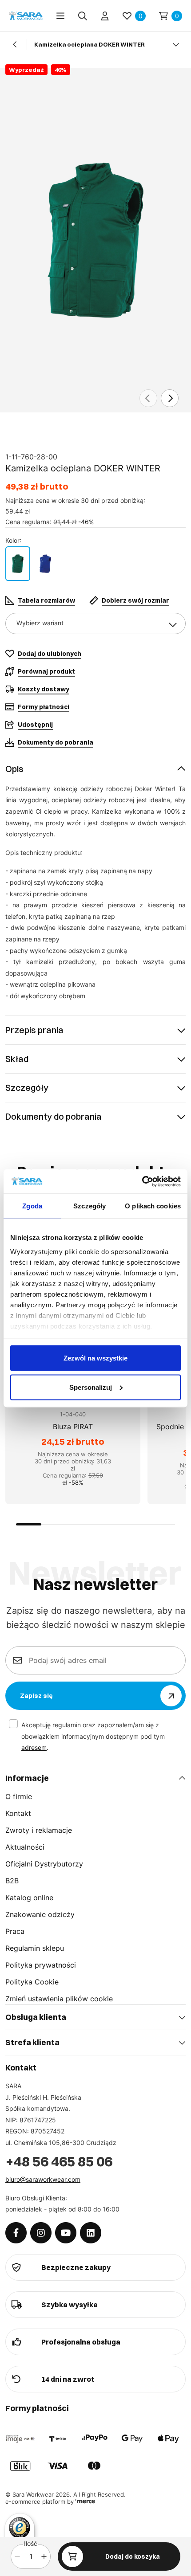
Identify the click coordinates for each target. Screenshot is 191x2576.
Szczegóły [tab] (90, 1206)
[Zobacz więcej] (176, 44)
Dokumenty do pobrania (54, 1116)
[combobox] (95, 623)
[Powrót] (15, 44)
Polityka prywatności (41, 1965)
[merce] (85, 2502)
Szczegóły (27, 1088)
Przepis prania (34, 1030)
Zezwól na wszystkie (95, 1358)
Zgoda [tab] (32, 1206)
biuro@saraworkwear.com (43, 2179)
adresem (34, 1747)
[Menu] (60, 16)
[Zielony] (18, 564)
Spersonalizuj (91, 1387)
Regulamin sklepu (35, 1948)
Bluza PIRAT (73, 1427)
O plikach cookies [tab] (153, 1206)
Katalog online (29, 1898)
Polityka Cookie (32, 1982)
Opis (14, 769)
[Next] (170, 398)
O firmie (19, 1796)
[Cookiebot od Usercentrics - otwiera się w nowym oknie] (142, 1181)
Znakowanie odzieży (40, 1914)
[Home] (26, 16)
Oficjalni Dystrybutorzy (44, 1864)
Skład (17, 1059)
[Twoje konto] (105, 16)
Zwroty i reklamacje (39, 1830)
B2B (12, 1881)
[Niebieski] (45, 564)
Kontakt (18, 1813)
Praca (15, 1931)
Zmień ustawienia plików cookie (59, 1999)
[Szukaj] (83, 16)
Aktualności (25, 1847)
